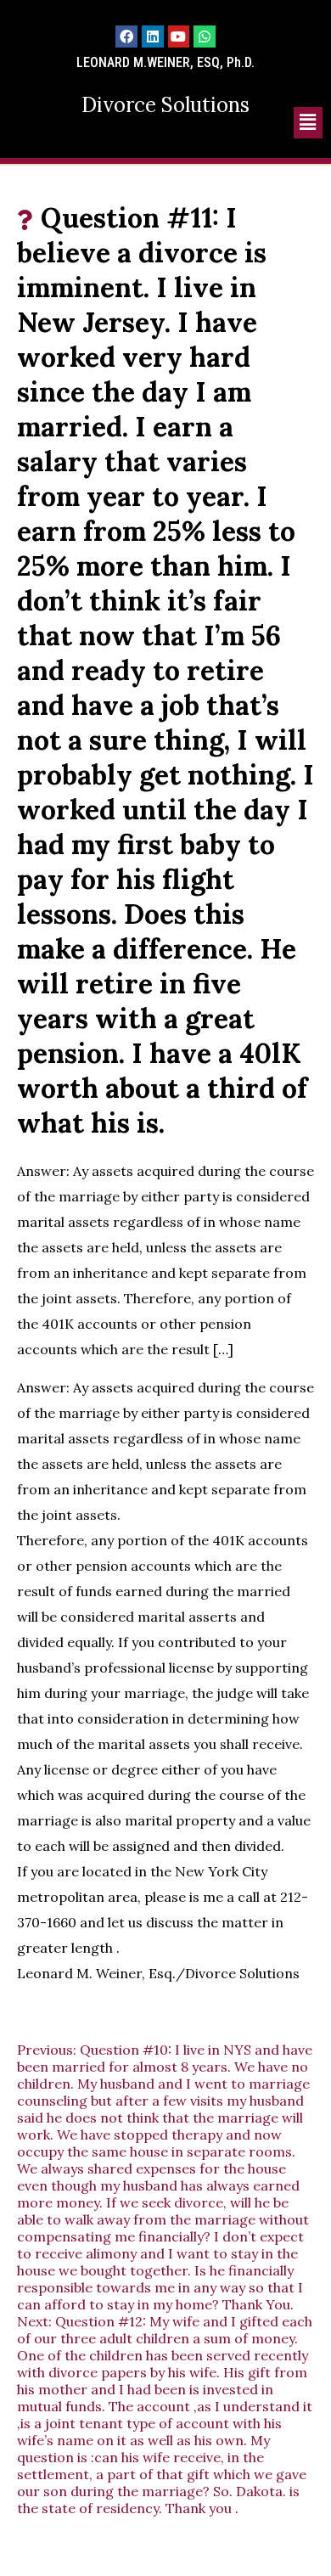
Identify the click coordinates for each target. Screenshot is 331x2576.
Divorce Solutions (165, 105)
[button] (308, 123)
